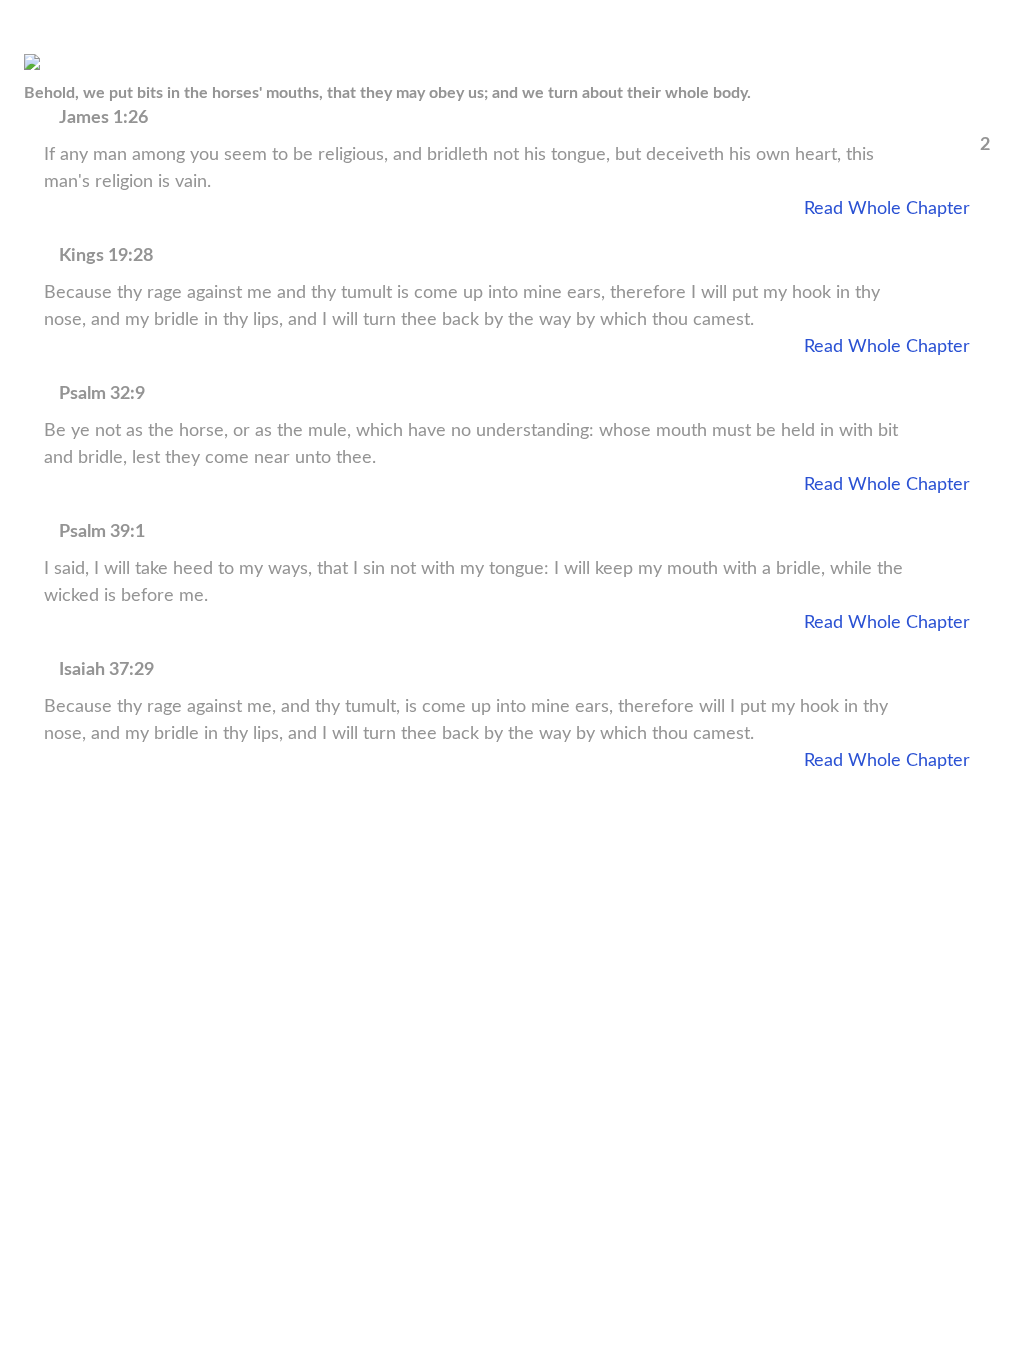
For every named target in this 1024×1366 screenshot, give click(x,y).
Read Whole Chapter (887, 209)
